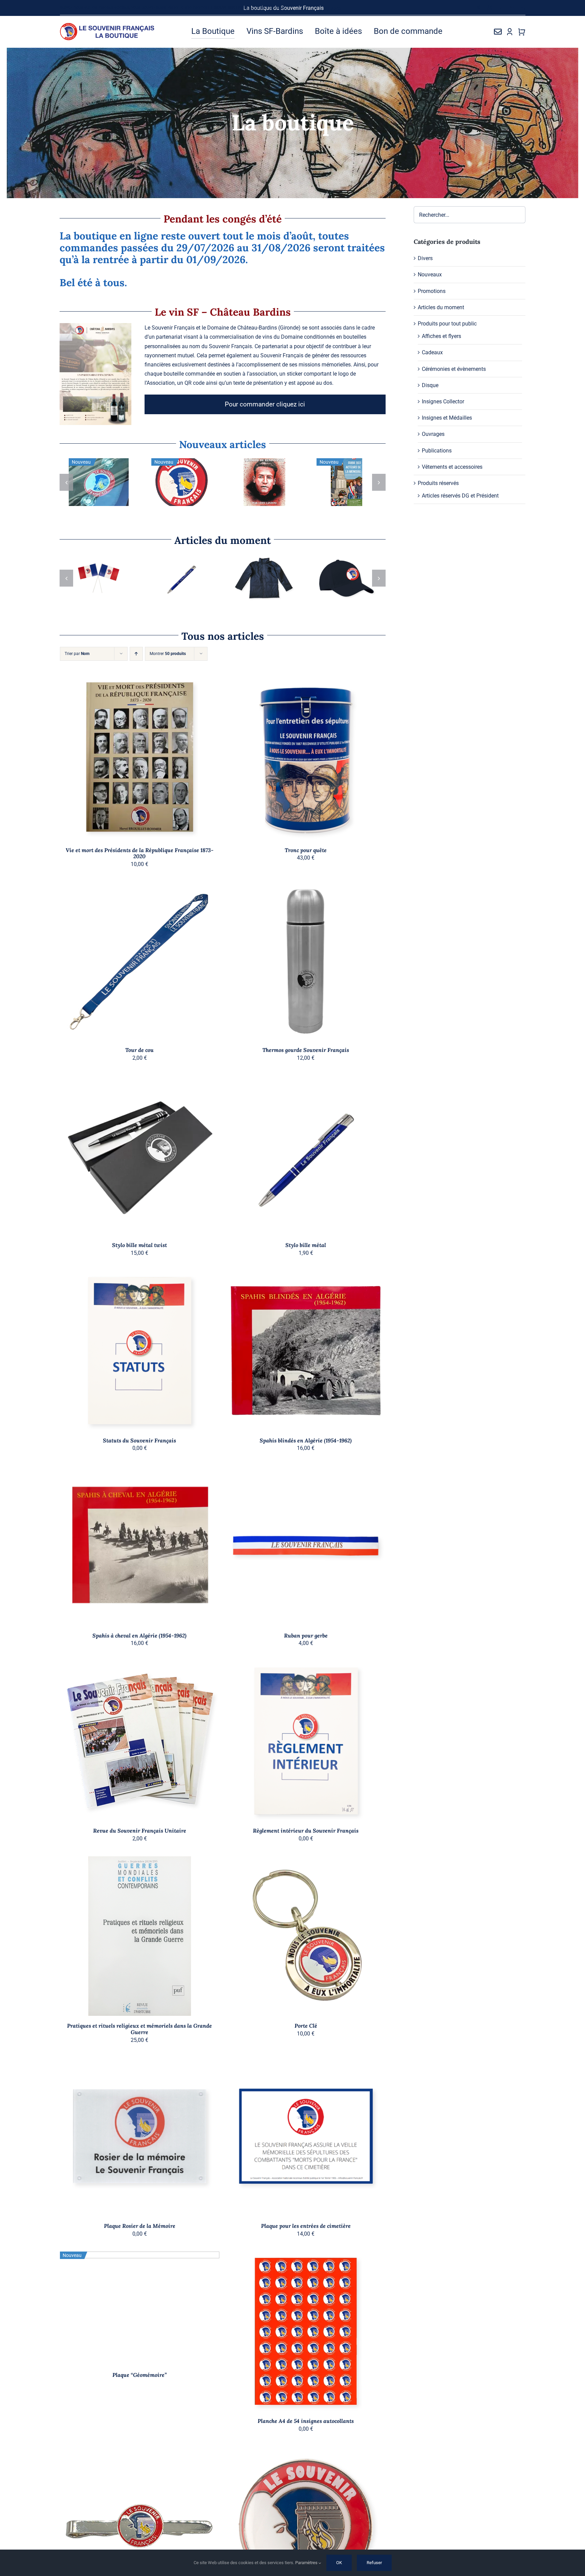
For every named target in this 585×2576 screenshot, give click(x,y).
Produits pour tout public (447, 324)
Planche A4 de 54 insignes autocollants (306, 2421)
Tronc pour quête (306, 850)
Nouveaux (88, 485)
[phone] (523, 8)
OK (339, 2563)
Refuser (374, 2563)
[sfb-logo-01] (107, 25)
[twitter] (479, 8)
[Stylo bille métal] (264, 578)
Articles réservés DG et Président (460, 496)
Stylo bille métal (306, 1245)
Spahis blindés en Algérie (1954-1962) (306, 1440)
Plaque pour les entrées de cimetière (306, 2226)
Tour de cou (139, 1050)
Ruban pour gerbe (306, 1635)
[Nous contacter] (498, 31)
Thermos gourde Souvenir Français (306, 1050)
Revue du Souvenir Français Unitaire (140, 1831)
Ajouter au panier (181, 497)
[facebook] (467, 8)
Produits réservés (264, 492)
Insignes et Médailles (447, 418)
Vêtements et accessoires (452, 467)
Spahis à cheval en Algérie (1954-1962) (139, 1635)
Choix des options (346, 597)
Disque (430, 385)
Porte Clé (306, 2026)
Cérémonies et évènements (454, 369)
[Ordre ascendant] (136, 654)
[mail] (512, 8)
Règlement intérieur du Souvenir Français (306, 1831)
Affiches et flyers (441, 336)
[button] (66, 482)
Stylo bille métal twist (139, 1245)
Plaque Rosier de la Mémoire (140, 2226)
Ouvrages (109, 485)
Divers (425, 258)
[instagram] (490, 8)
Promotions (432, 291)
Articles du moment (98, 578)
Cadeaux (336, 471)
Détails (186, 504)
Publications (99, 493)
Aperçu (168, 762)
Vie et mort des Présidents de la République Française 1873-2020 (140, 853)
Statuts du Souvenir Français (139, 1440)
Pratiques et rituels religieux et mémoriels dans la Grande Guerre (139, 2029)
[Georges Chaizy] (181, 482)
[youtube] (501, 8)
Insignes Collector (443, 402)
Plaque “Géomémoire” (139, 2375)
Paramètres (307, 2563)
